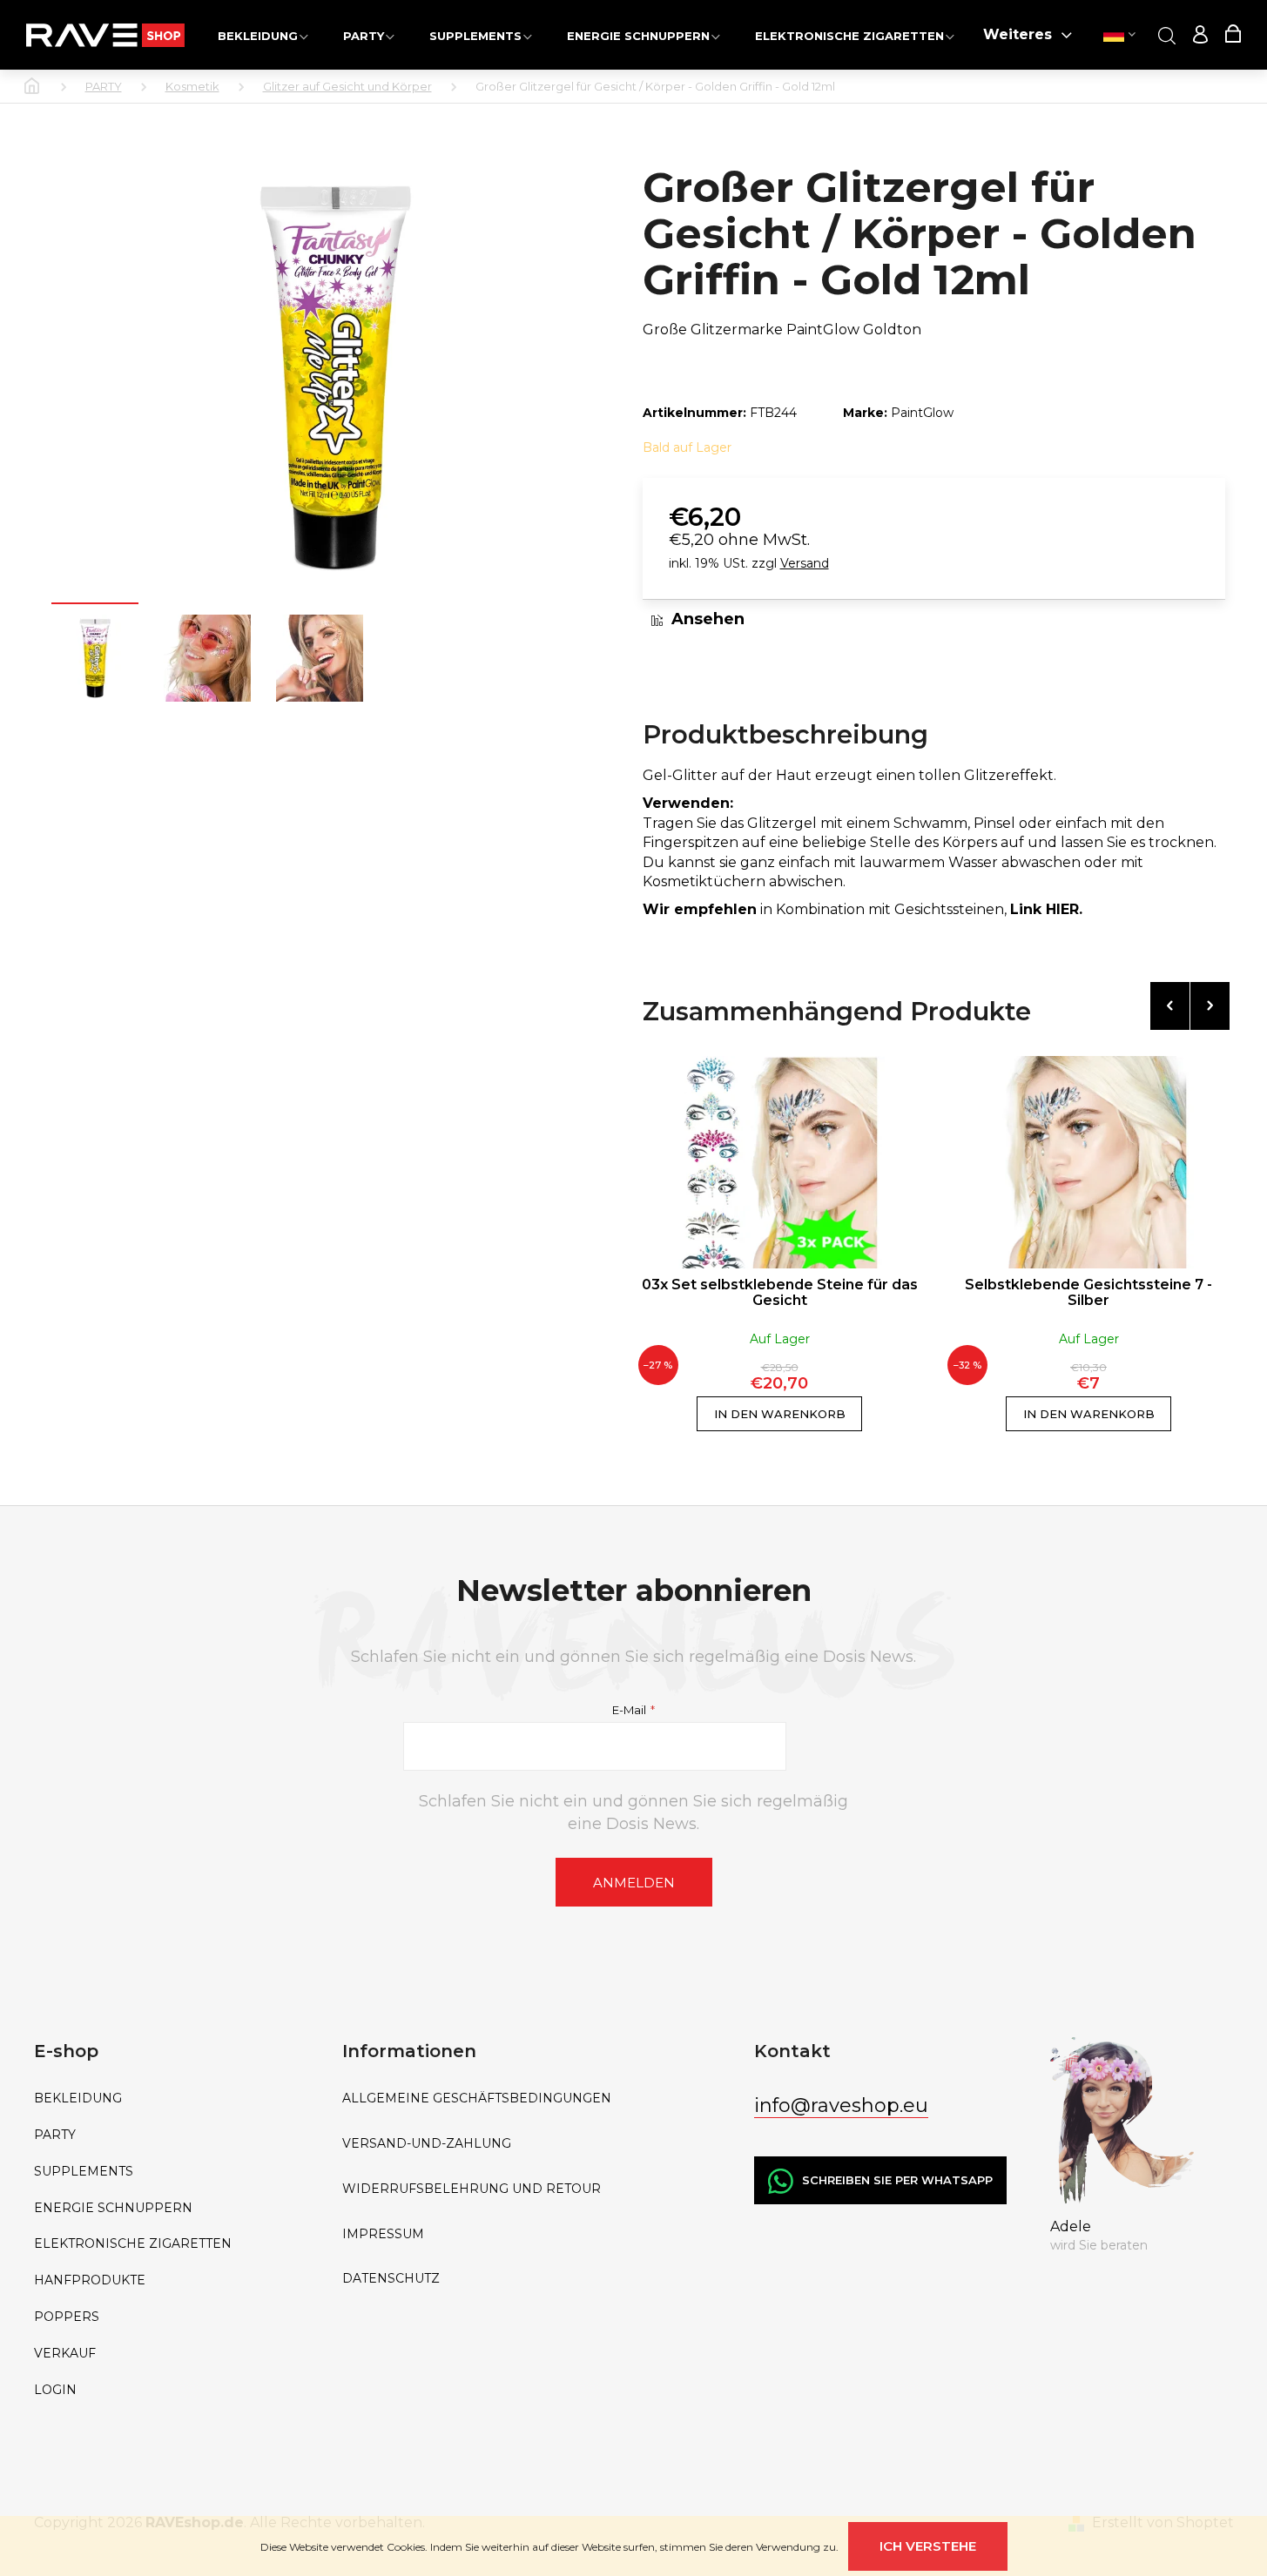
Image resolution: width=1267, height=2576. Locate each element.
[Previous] (1170, 1006)
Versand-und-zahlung (427, 2144)
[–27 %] (780, 1162)
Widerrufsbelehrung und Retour (472, 2189)
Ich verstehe (928, 2546)
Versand (805, 563)
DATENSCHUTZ (391, 2279)
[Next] (1210, 1006)
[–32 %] (1089, 1162)
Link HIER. (1046, 909)
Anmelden (634, 1883)
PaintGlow (922, 413)
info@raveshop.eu (841, 2105)
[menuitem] (263, 35)
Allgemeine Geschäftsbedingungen (477, 2098)
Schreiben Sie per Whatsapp (897, 2180)
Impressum (383, 2234)
